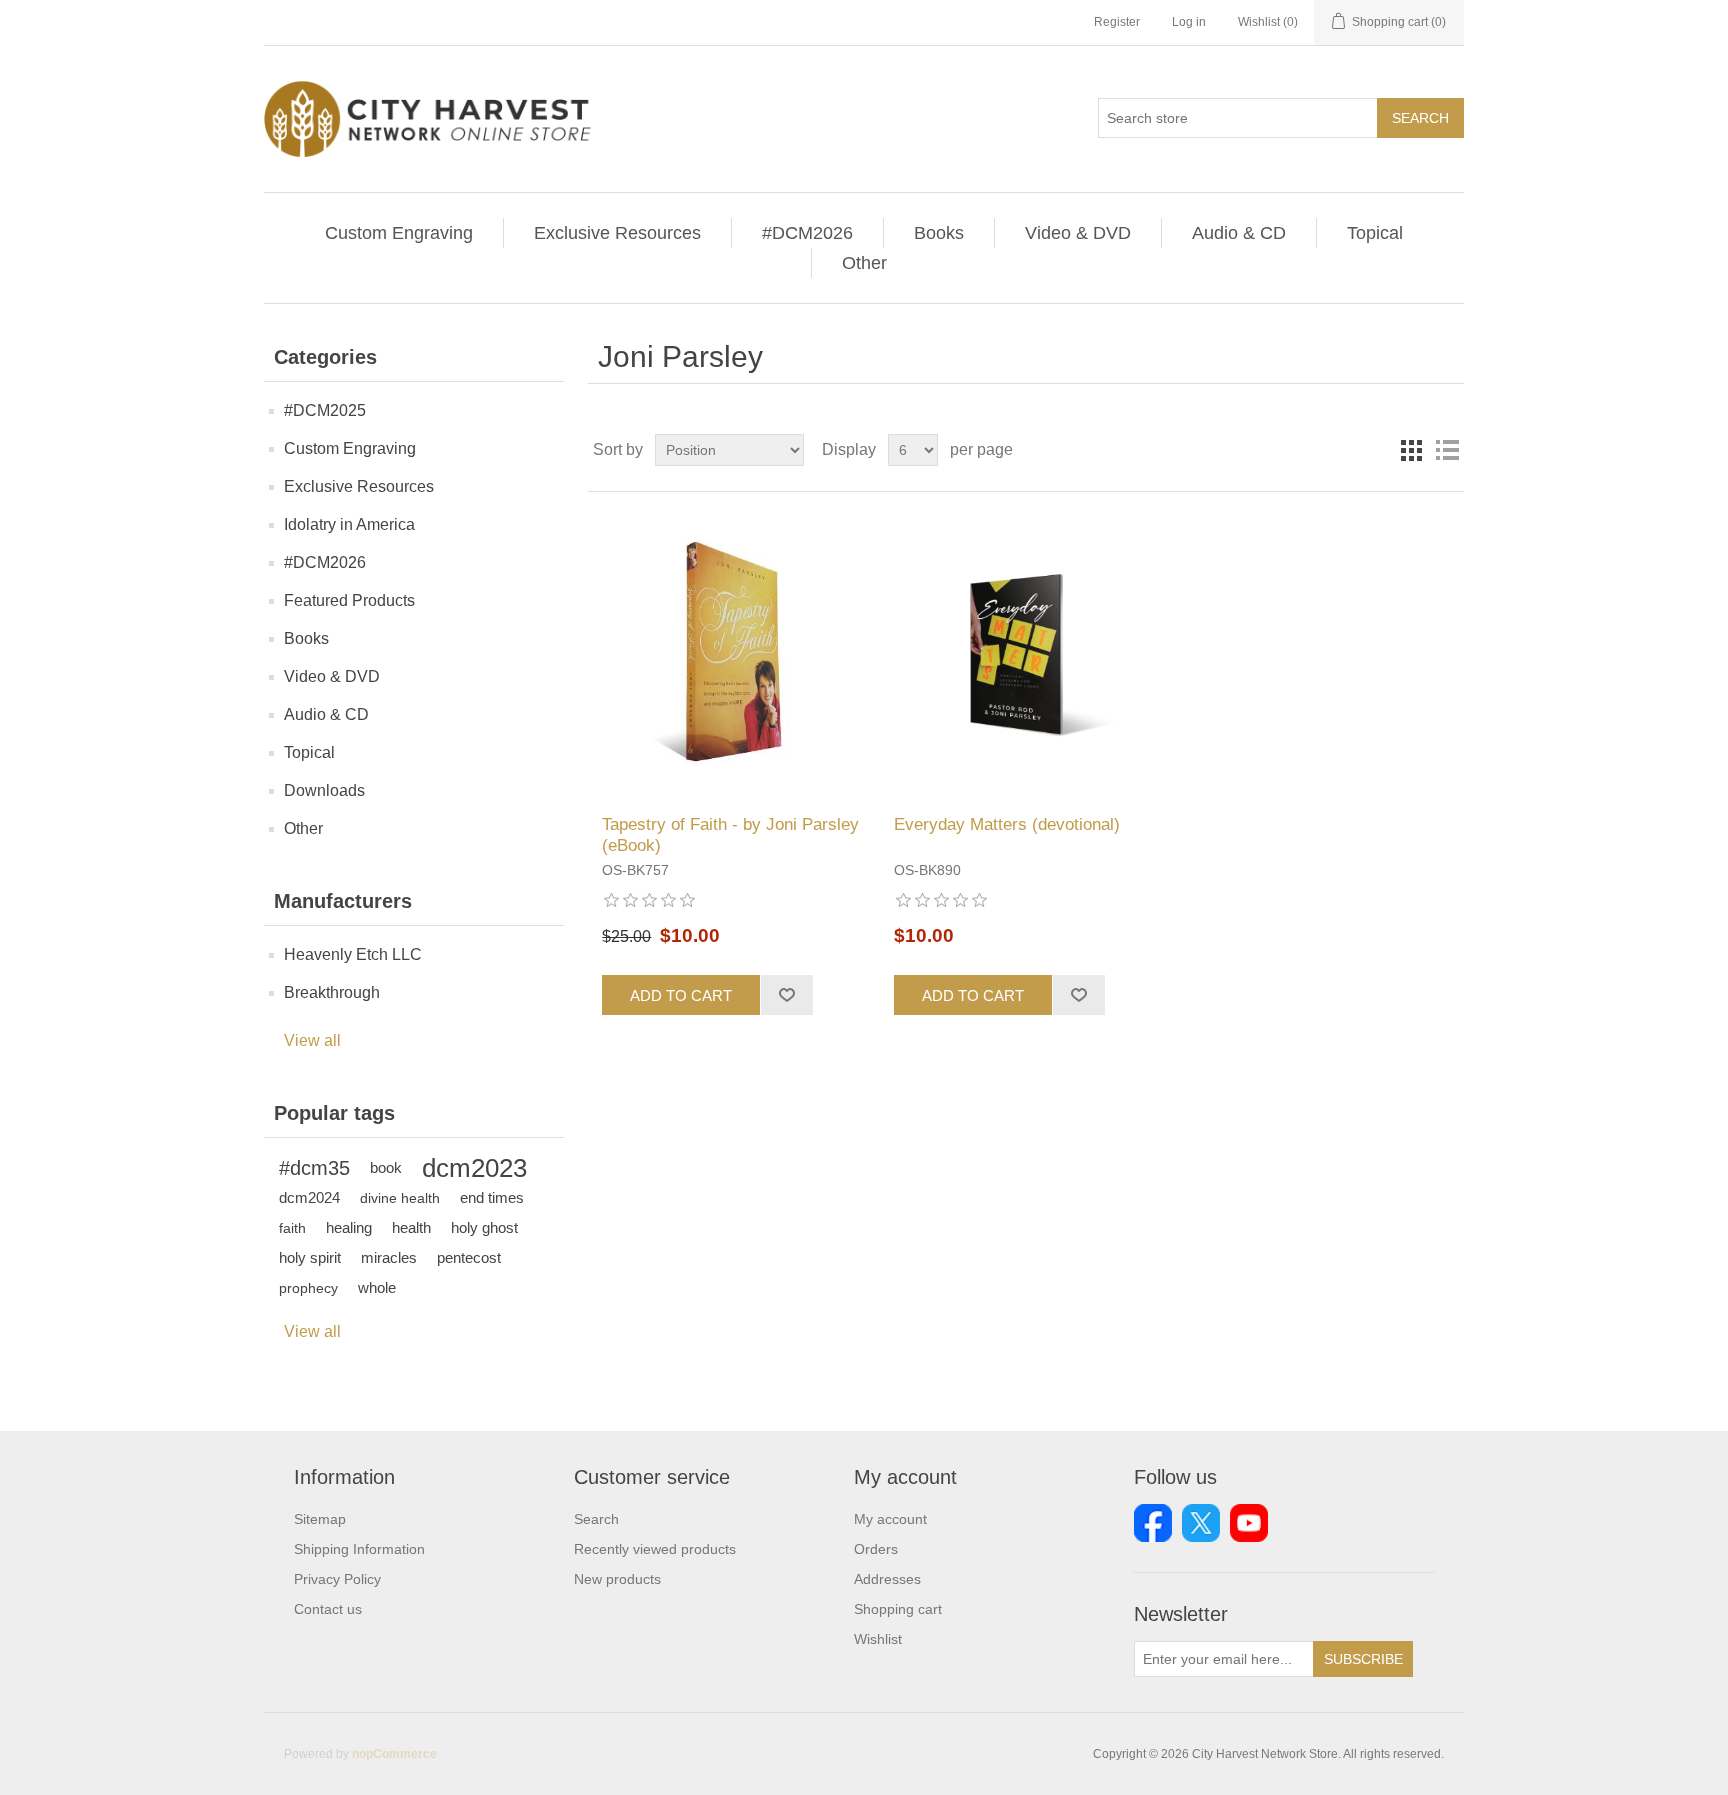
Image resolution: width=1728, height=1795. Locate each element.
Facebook (1153, 1523)
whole (377, 1287)
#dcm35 (314, 1168)
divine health (400, 1198)
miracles (389, 1257)
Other (864, 263)
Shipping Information (359, 1549)
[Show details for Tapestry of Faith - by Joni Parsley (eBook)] (733, 653)
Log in (1189, 22)
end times (492, 1197)
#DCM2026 (807, 233)
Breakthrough (332, 992)
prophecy (308, 1288)
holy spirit (310, 1257)
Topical (1375, 233)
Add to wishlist (786, 995)
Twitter (1201, 1523)
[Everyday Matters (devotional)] (1025, 653)
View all (312, 1040)
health (411, 1227)
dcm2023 (474, 1168)
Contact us (328, 1609)
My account (890, 1519)
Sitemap (320, 1519)
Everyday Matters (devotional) (1007, 824)
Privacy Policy (337, 1579)
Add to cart (681, 995)
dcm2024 (309, 1197)
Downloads (324, 790)
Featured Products (349, 600)
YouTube (1249, 1523)
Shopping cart (898, 1609)
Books (939, 233)
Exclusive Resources (617, 233)
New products (617, 1579)
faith (292, 1228)
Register (1117, 22)
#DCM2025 (325, 410)
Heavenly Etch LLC (353, 954)
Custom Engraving (399, 233)
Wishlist (878, 1639)
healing (349, 1227)
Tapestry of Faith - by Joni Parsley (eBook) (730, 834)
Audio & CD (1239, 233)
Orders (876, 1549)
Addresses (887, 1579)
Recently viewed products (655, 1549)
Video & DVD (1078, 233)
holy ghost (484, 1227)
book (386, 1167)
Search (1420, 118)
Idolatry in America (349, 524)
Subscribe (1363, 1659)
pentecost (469, 1257)
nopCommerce (394, 1754)
